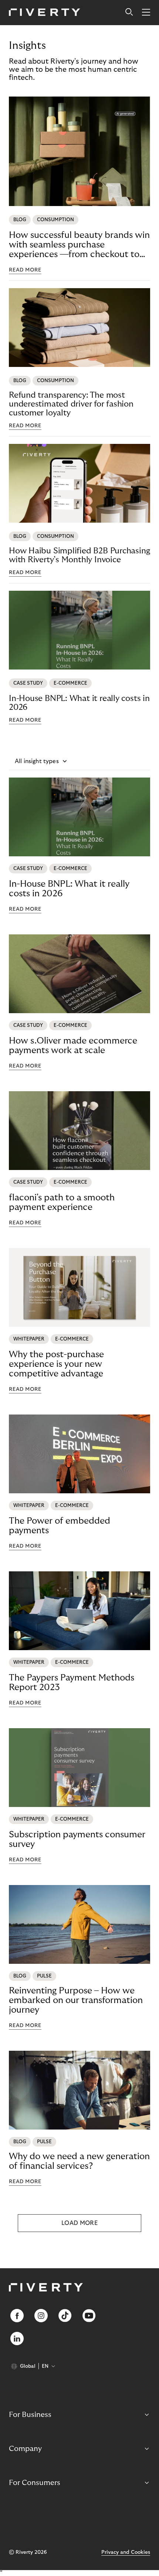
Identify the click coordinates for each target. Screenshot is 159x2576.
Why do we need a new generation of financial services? (79, 2161)
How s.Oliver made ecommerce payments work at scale (73, 1046)
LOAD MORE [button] (79, 2223)
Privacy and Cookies (126, 2552)
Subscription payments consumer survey (77, 1839)
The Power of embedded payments (60, 1526)
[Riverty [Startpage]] (45, 13)
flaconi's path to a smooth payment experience (62, 1202)
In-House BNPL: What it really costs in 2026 (79, 703)
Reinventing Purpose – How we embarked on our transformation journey (76, 2000)
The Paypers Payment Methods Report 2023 (72, 1683)
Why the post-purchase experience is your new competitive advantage (56, 1364)
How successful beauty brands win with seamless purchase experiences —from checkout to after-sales (79, 245)
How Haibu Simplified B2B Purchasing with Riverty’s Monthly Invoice (79, 555)
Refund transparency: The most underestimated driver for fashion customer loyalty (71, 404)
